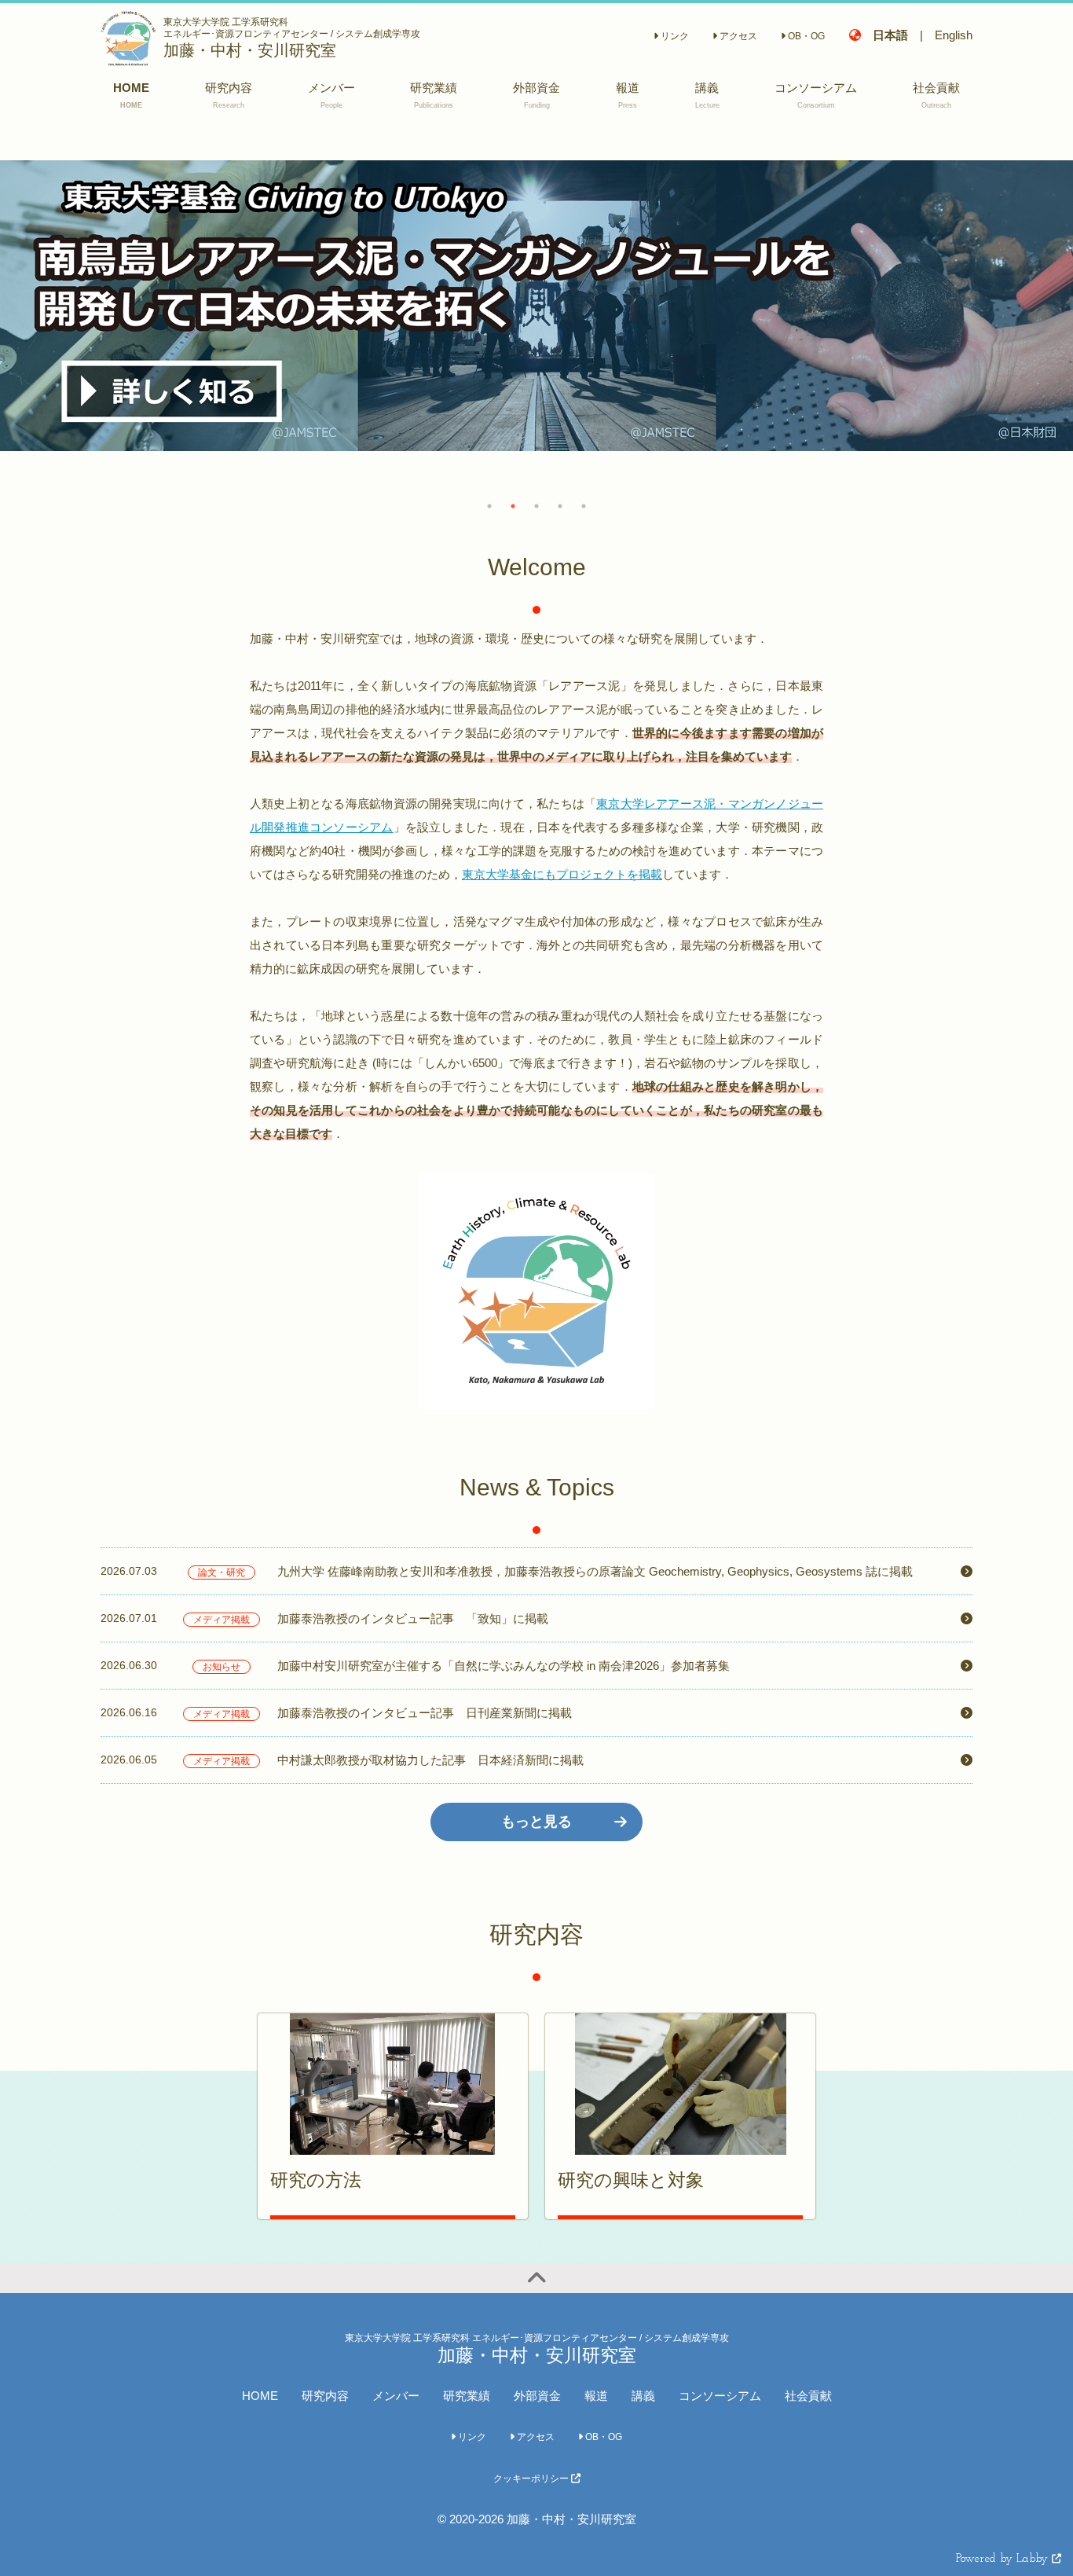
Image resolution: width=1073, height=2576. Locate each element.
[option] (536, 306)
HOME (260, 2396)
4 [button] (560, 506)
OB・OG (805, 36)
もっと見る (536, 1822)
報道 (596, 2396)
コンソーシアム (720, 2396)
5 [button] (584, 506)
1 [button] (489, 506)
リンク (674, 36)
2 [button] (513, 506)
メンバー (396, 2396)
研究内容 (325, 2396)
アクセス (737, 36)
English (954, 35)
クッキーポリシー (532, 2479)
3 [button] (536, 506)
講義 (643, 2396)
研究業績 (467, 2396)
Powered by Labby (1004, 2559)
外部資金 (537, 2396)
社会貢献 (808, 2396)
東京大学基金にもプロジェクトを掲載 (562, 874)
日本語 (890, 35)
